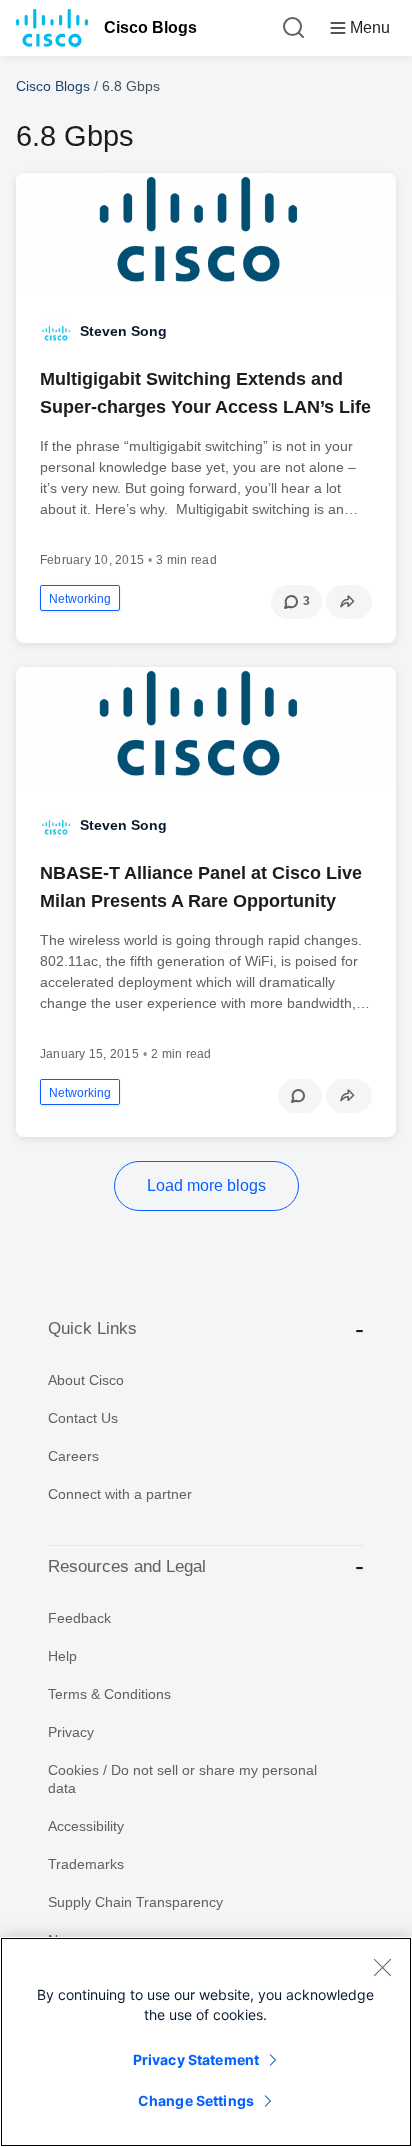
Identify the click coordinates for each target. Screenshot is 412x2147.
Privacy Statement (196, 2059)
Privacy (71, 1732)
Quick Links (92, 1328)
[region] (206, 2042)
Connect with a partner (120, 1494)
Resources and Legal (127, 1566)
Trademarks (86, 1864)
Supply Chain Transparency (135, 1902)
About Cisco (86, 1380)
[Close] (382, 1967)
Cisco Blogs (150, 27)
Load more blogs (206, 1185)
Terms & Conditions (109, 1694)
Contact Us (83, 1418)
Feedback (79, 1618)
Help (62, 1656)
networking (80, 599)
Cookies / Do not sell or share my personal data (182, 1779)
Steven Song (123, 331)
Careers (73, 1456)
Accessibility (86, 1826)
